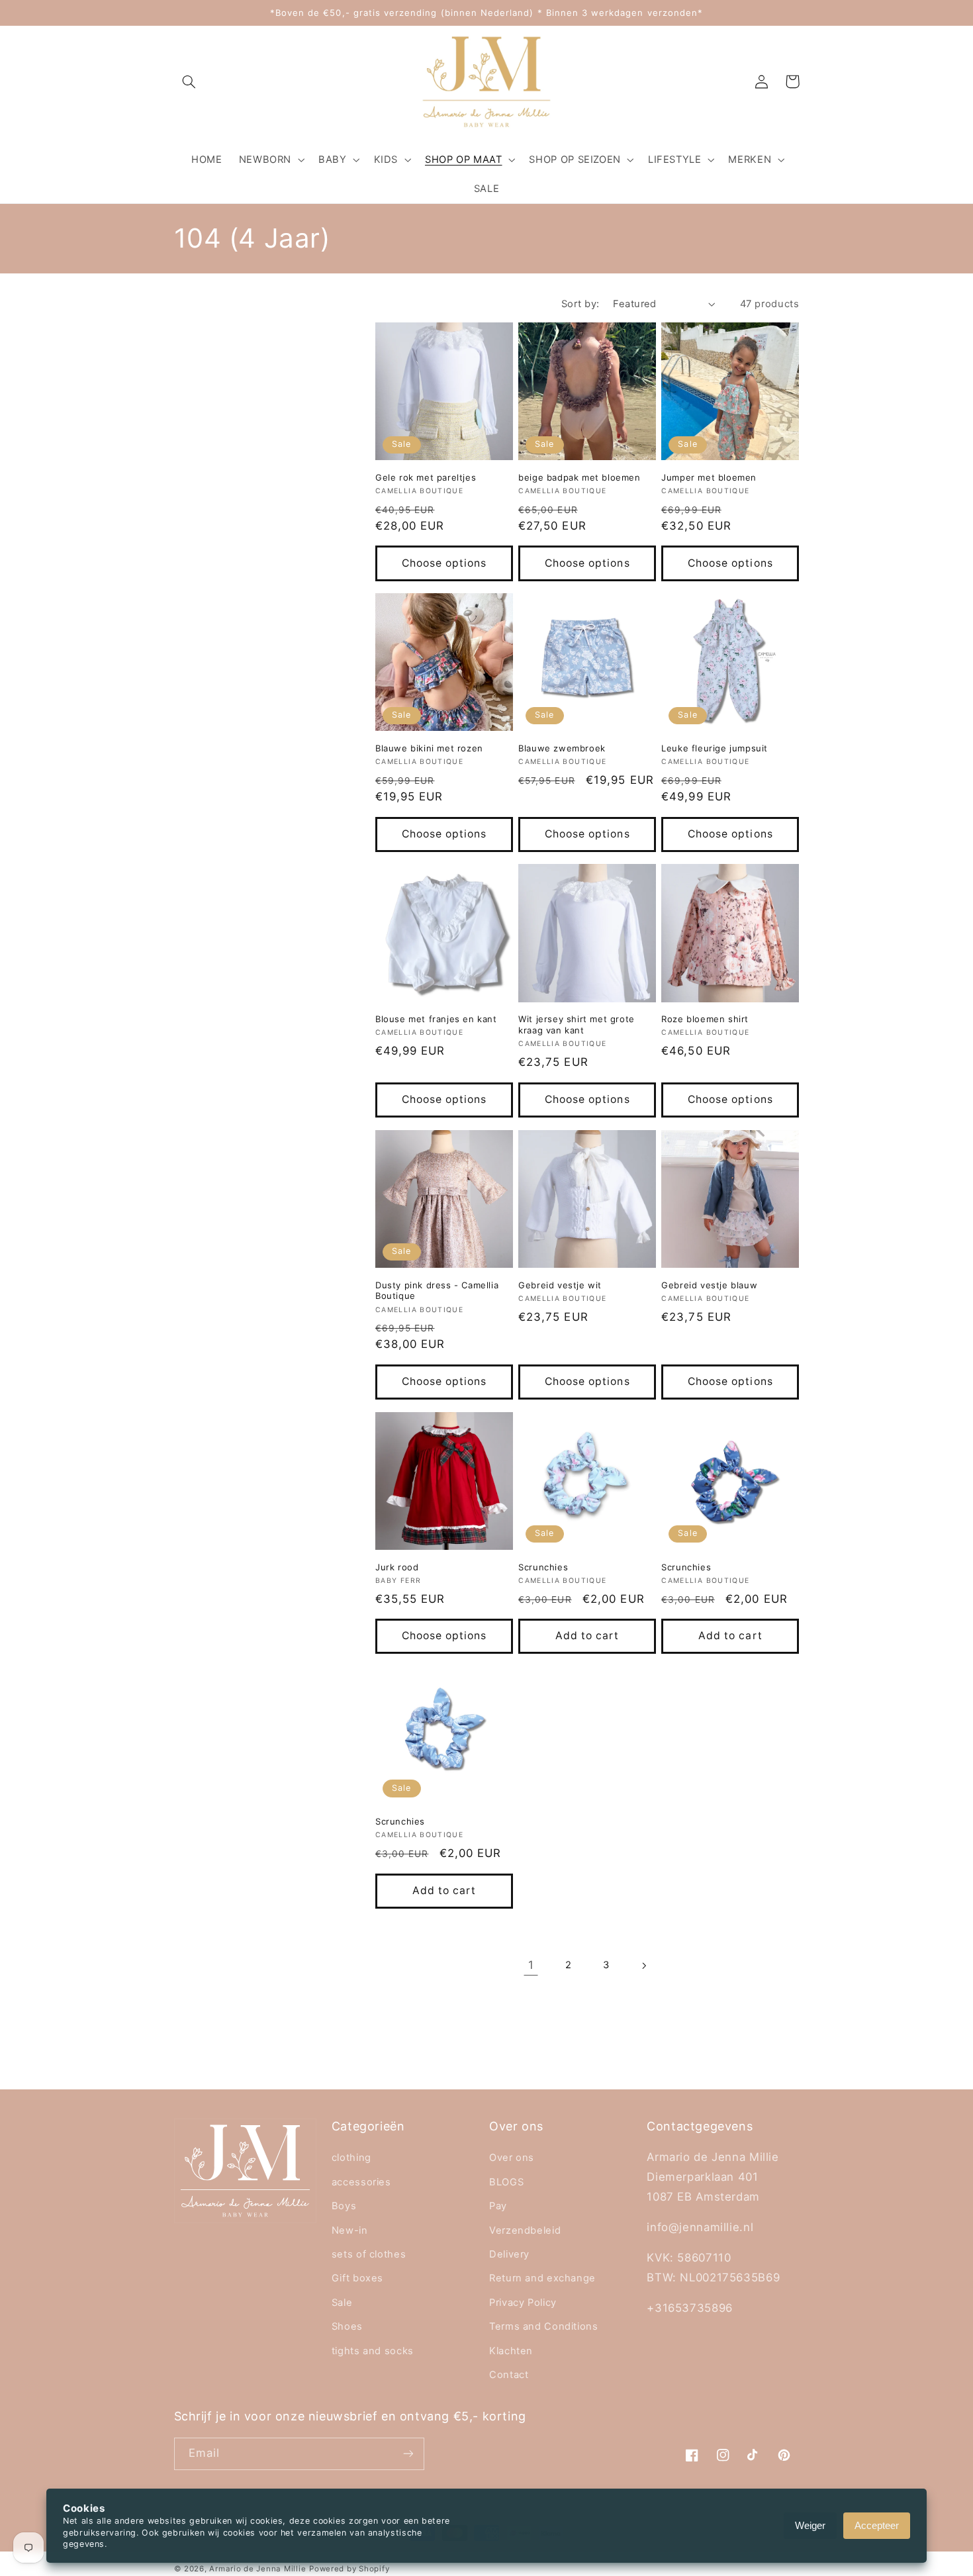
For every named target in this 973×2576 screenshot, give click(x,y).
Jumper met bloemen (709, 477)
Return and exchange (542, 2278)
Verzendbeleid (525, 2230)
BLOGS (506, 2182)
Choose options (444, 563)
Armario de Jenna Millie (257, 2569)
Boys (344, 2206)
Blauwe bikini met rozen (429, 748)
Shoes (347, 2326)
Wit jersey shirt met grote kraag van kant (577, 1025)
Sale (342, 2303)
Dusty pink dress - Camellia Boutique (437, 1291)
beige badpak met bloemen (579, 477)
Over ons (512, 2158)
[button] (189, 81)
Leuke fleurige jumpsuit (715, 748)
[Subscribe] (408, 2454)
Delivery (509, 2254)
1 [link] (531, 1965)
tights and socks (373, 2351)
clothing (351, 2158)
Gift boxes (357, 2278)
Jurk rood (397, 1567)
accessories (361, 2182)
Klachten (511, 2351)
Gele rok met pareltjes (426, 477)
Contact (509, 2375)
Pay (498, 2206)
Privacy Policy (523, 2303)
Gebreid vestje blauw (709, 1285)
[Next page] (643, 1966)
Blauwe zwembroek (562, 748)
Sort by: (580, 304)
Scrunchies (543, 1567)
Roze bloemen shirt (705, 1019)
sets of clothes (369, 2254)
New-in (350, 2230)
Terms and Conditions (544, 2326)
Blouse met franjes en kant (436, 1019)
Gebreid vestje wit (560, 1285)
